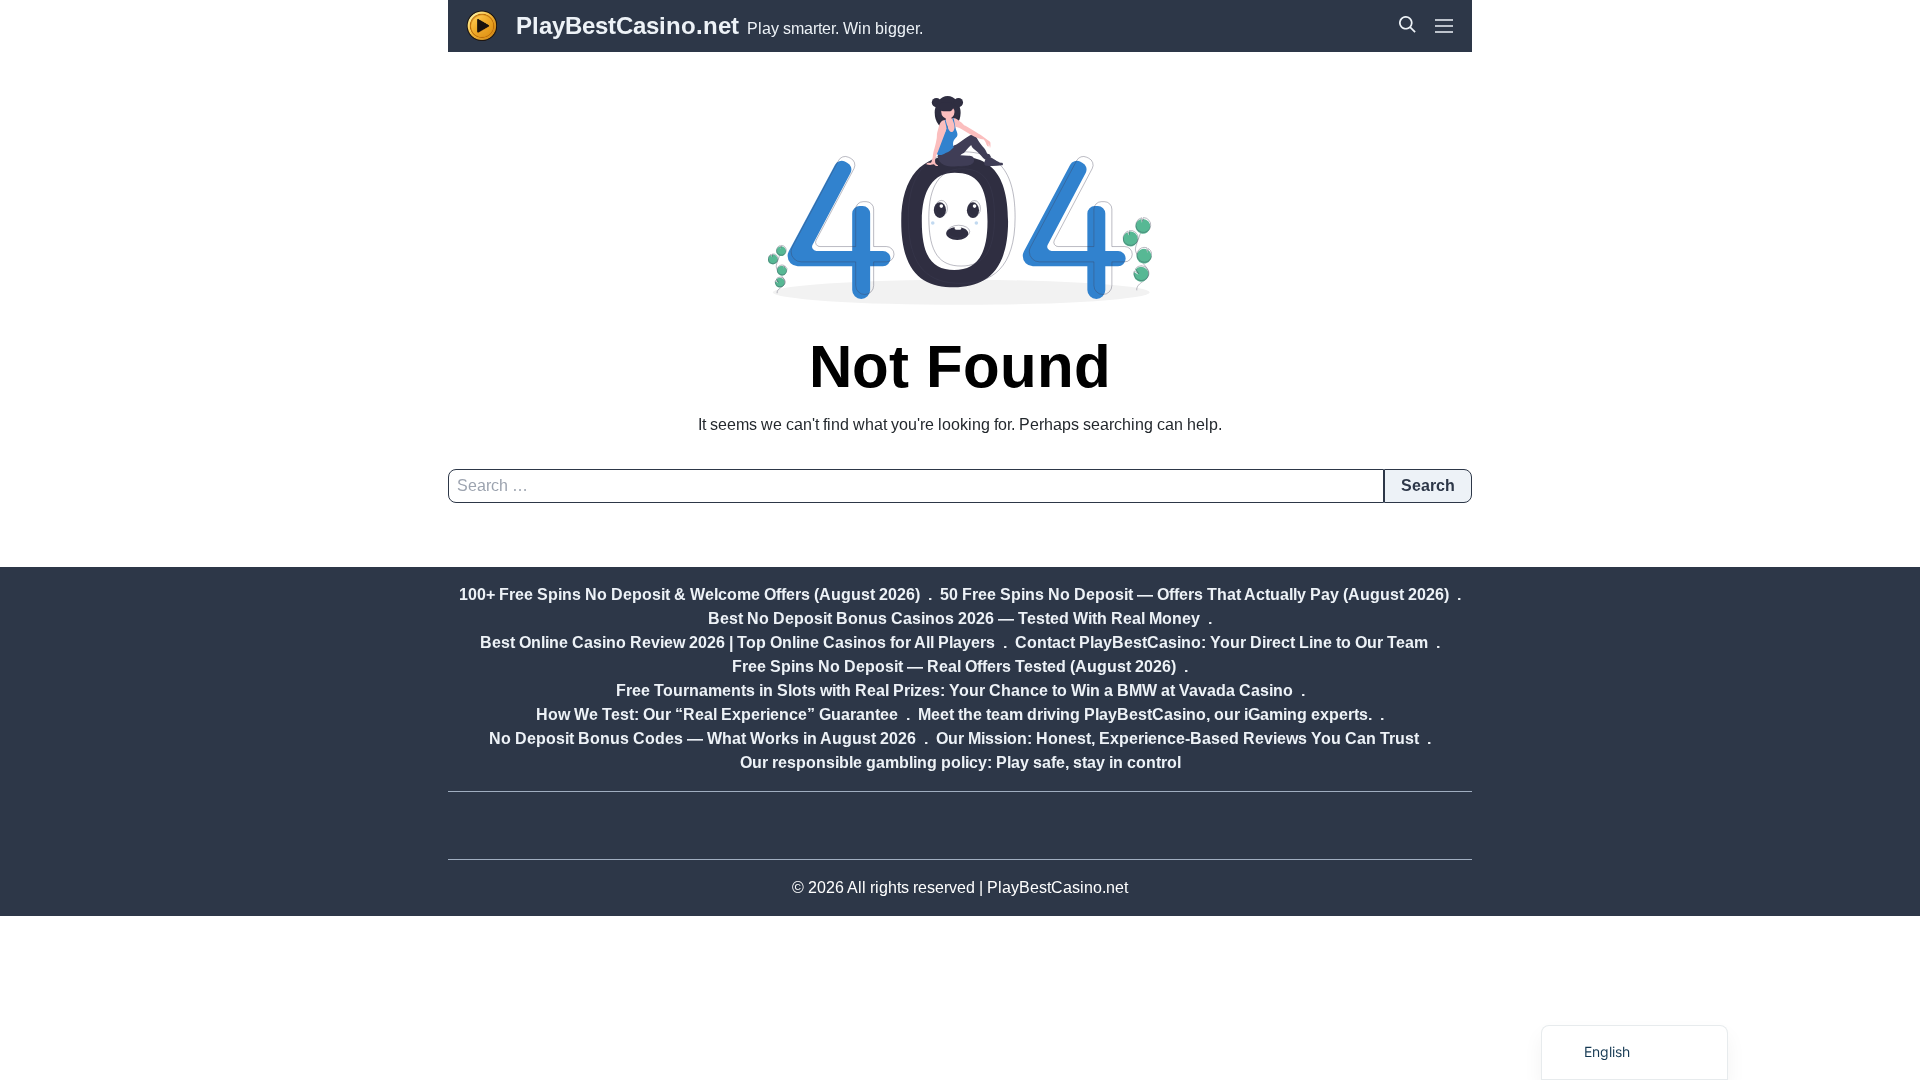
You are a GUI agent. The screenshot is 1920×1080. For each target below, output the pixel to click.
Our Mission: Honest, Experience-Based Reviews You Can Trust (1177, 738)
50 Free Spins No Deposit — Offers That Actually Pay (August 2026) (1194, 594)
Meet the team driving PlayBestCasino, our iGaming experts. (1145, 714)
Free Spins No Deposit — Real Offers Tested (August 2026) (954, 666)
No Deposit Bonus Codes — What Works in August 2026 (702, 738)
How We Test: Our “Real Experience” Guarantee (717, 714)
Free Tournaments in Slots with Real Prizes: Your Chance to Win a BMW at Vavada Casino (954, 690)
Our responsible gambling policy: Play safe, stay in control (960, 762)
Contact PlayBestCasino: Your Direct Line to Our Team (1221, 642)
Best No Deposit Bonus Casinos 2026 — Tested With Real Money (954, 618)
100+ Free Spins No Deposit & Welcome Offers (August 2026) (689, 594)
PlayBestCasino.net (627, 25)
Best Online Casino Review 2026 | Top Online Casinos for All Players (737, 642)
